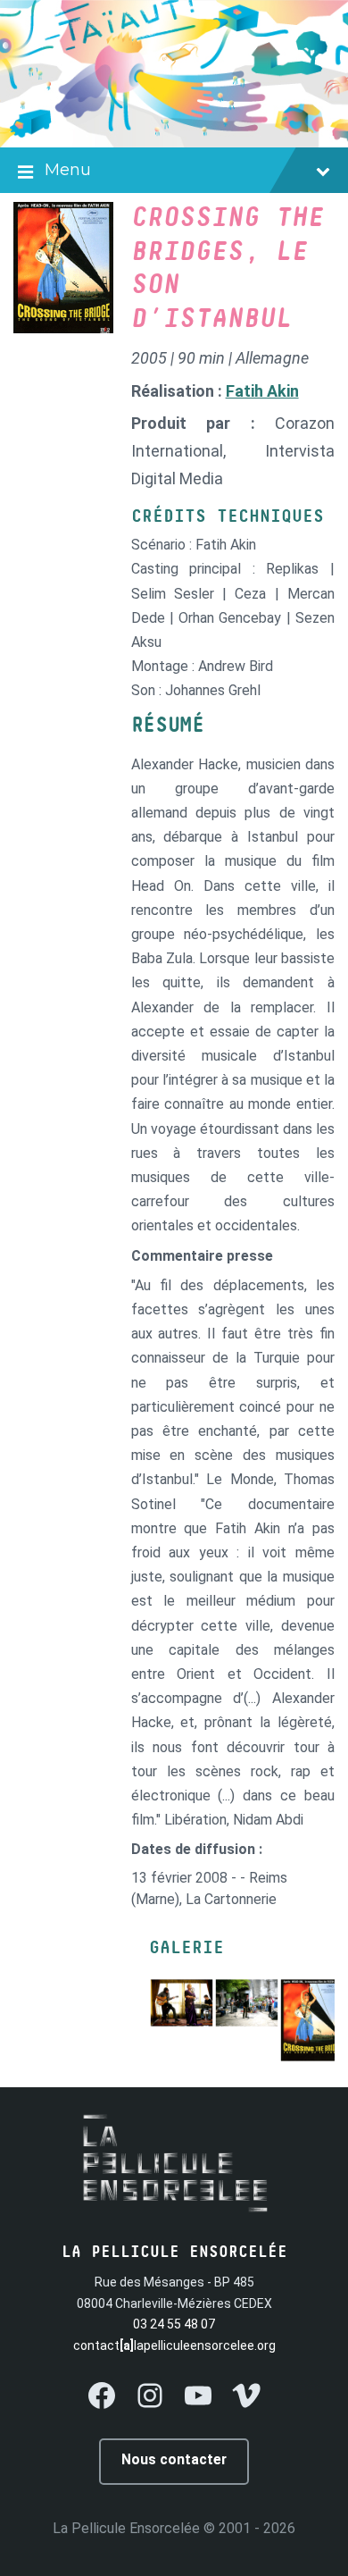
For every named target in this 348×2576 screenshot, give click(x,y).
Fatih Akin (262, 391)
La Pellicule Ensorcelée (126, 2528)
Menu (68, 170)
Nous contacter (174, 2459)
